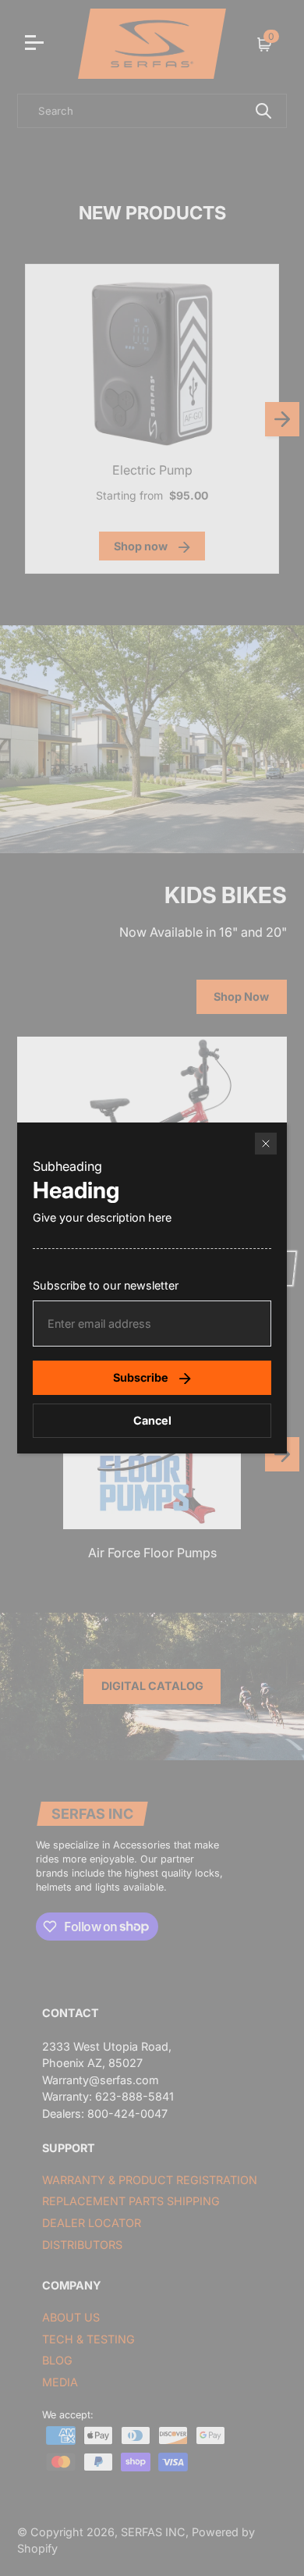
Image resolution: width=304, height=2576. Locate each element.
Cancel (152, 1420)
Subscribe (141, 1377)
